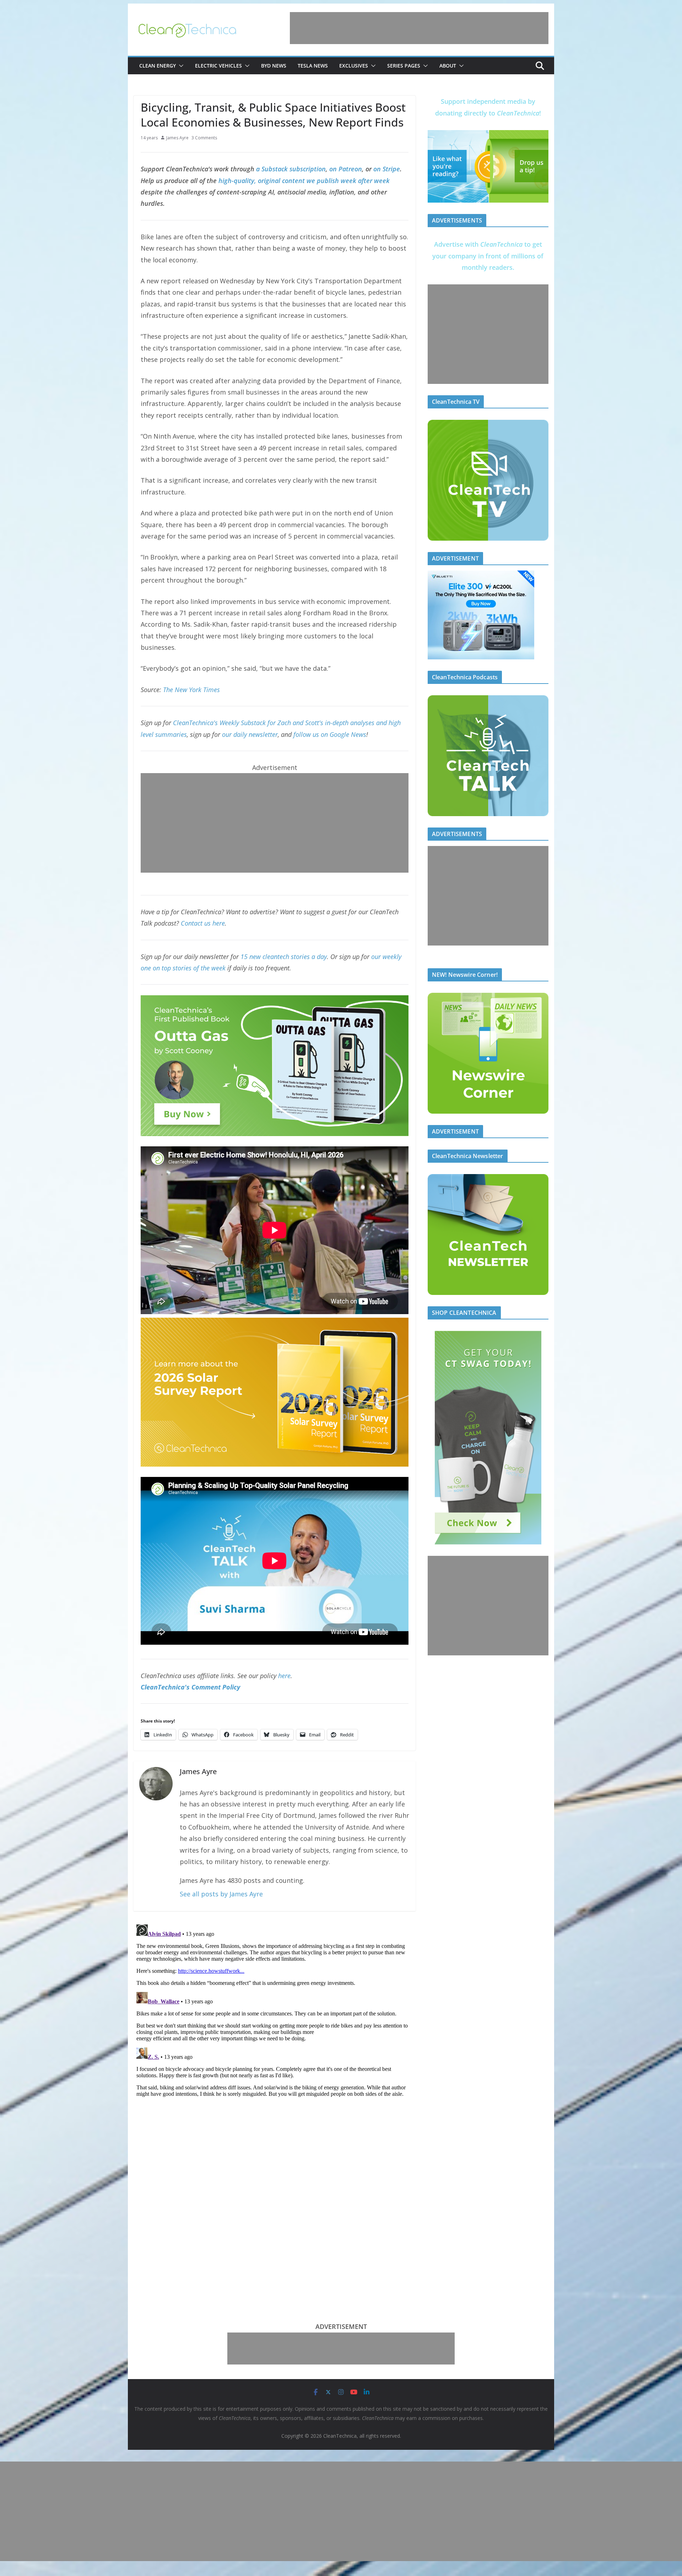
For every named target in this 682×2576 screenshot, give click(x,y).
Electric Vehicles (218, 66)
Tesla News (313, 66)
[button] (180, 66)
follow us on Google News (330, 734)
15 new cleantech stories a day (284, 957)
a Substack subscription (291, 169)
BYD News (274, 66)
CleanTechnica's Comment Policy (190, 1687)
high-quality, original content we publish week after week (304, 181)
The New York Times (191, 690)
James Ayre (177, 138)
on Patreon (346, 169)
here (284, 1676)
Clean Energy (158, 66)
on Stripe (387, 169)
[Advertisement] (419, 28)
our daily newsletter (250, 734)
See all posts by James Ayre (221, 1894)
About (448, 66)
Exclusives (354, 66)
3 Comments (204, 138)
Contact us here (203, 923)
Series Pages (404, 66)
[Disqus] (275, 2010)
